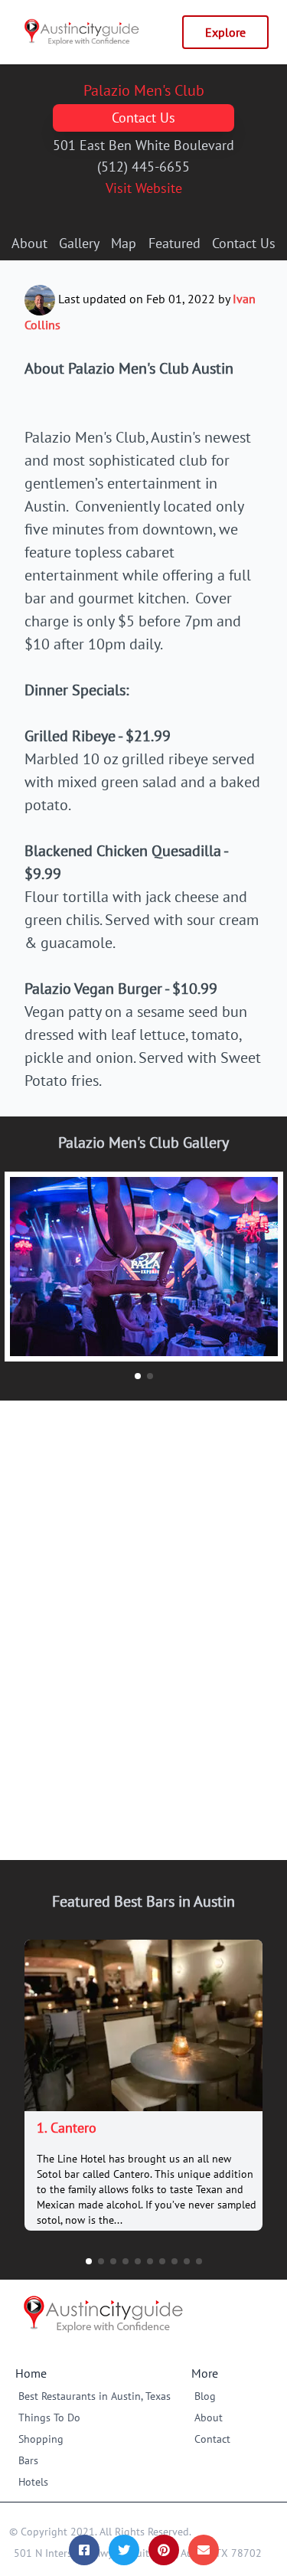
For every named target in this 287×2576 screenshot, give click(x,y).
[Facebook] (84, 2550)
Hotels (33, 2482)
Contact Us (143, 118)
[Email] (204, 2550)
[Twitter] (124, 2550)
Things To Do (49, 2417)
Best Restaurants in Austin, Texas (95, 2396)
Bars (28, 2460)
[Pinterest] (164, 2550)
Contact (212, 2439)
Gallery (79, 243)
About (29, 243)
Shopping (41, 2439)
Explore (225, 32)
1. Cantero (67, 2128)
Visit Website (144, 188)
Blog (205, 2396)
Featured (174, 243)
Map (124, 243)
